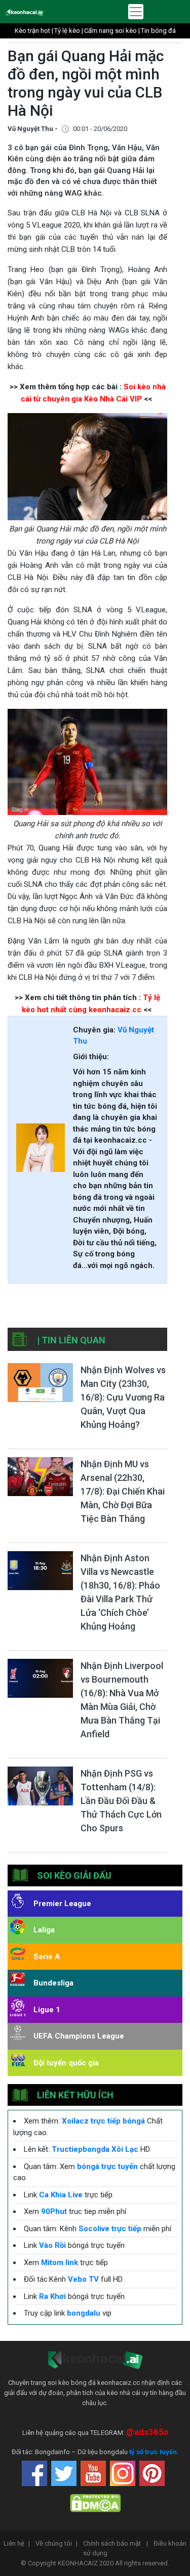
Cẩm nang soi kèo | (112, 31)
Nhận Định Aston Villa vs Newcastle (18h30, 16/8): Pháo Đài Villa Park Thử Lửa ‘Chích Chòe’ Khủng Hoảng (120, 1592)
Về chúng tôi (56, 2543)
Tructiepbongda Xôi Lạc (95, 2149)
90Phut (54, 2211)
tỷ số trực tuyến (153, 2452)
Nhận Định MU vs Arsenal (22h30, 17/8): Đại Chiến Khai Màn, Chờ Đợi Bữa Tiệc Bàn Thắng (123, 1491)
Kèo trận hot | (34, 31)
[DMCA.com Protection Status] (95, 2503)
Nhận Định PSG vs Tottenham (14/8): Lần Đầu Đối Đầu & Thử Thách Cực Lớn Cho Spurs (121, 1801)
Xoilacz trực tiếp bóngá (103, 2121)
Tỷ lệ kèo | (69, 31)
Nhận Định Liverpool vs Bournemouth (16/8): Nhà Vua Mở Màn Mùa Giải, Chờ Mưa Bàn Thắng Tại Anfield (122, 1700)
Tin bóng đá (158, 31)
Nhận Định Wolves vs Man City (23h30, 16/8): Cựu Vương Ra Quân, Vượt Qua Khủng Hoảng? (123, 1397)
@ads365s (147, 2432)
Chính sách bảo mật (116, 2543)
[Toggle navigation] (136, 12)
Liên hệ (17, 2543)
